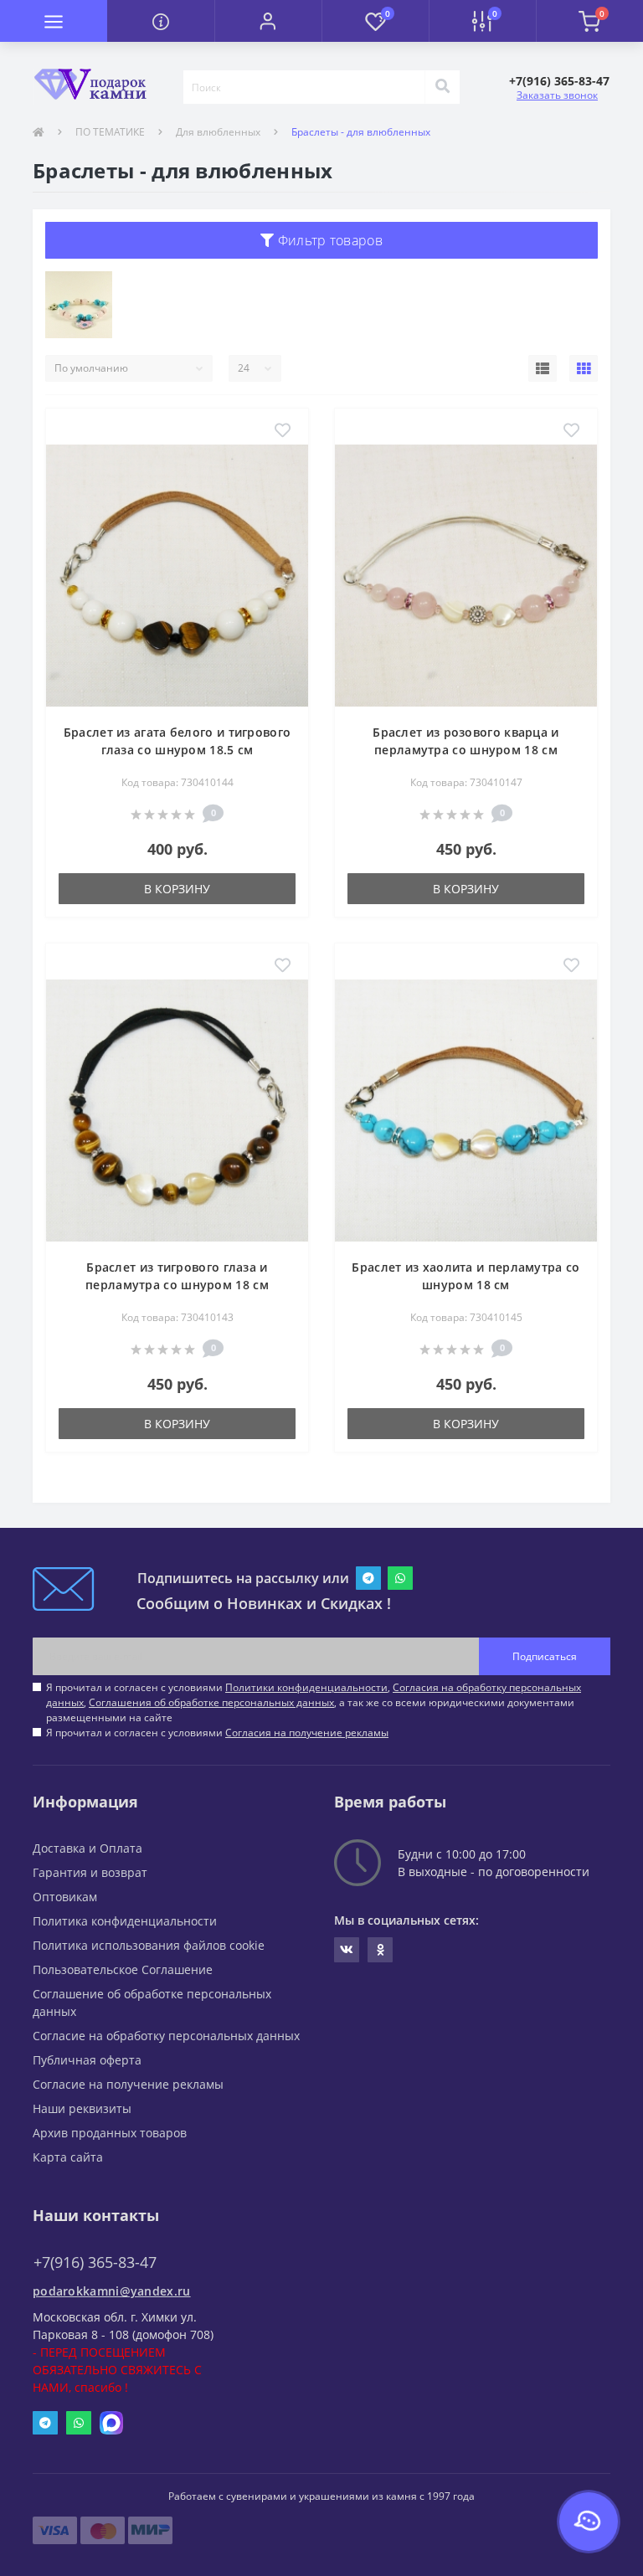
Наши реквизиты (82, 2108)
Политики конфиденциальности (306, 1687)
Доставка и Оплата (87, 1848)
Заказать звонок (557, 95)
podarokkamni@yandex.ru (112, 2291)
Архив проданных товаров (110, 2133)
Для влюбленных (218, 132)
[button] (268, 21)
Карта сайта (68, 2157)
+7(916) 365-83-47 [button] (95, 2262)
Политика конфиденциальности (125, 1921)
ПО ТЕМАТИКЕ (110, 132)
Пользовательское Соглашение (123, 1969)
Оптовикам (65, 1897)
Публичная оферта (87, 2060)
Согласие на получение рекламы (128, 2084)
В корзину (177, 889)
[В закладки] (283, 431)
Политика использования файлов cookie (149, 1945)
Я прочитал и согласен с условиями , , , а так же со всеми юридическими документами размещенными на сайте (314, 1702)
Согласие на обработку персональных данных (166, 2036)
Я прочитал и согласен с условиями (217, 1733)
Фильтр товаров (328, 240)
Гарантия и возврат (90, 1872)
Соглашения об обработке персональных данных (211, 1702)
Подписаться (545, 1656)
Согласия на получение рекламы (307, 1733)
